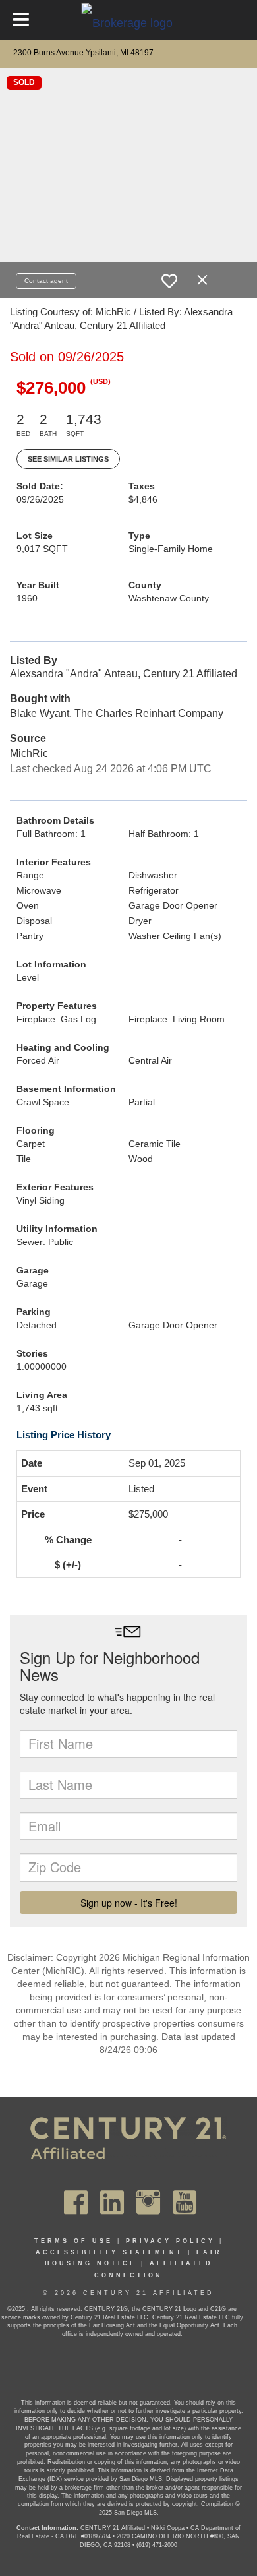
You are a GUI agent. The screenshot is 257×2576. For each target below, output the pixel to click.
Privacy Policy (170, 2241)
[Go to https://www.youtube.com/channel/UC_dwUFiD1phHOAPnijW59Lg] (185, 2202)
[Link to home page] (129, 22)
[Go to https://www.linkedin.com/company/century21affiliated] (112, 2202)
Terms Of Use (73, 2241)
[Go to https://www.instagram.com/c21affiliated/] (148, 2202)
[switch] (169, 281)
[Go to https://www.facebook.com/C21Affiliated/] (76, 2202)
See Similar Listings (68, 459)
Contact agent (46, 281)
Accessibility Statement (109, 2252)
